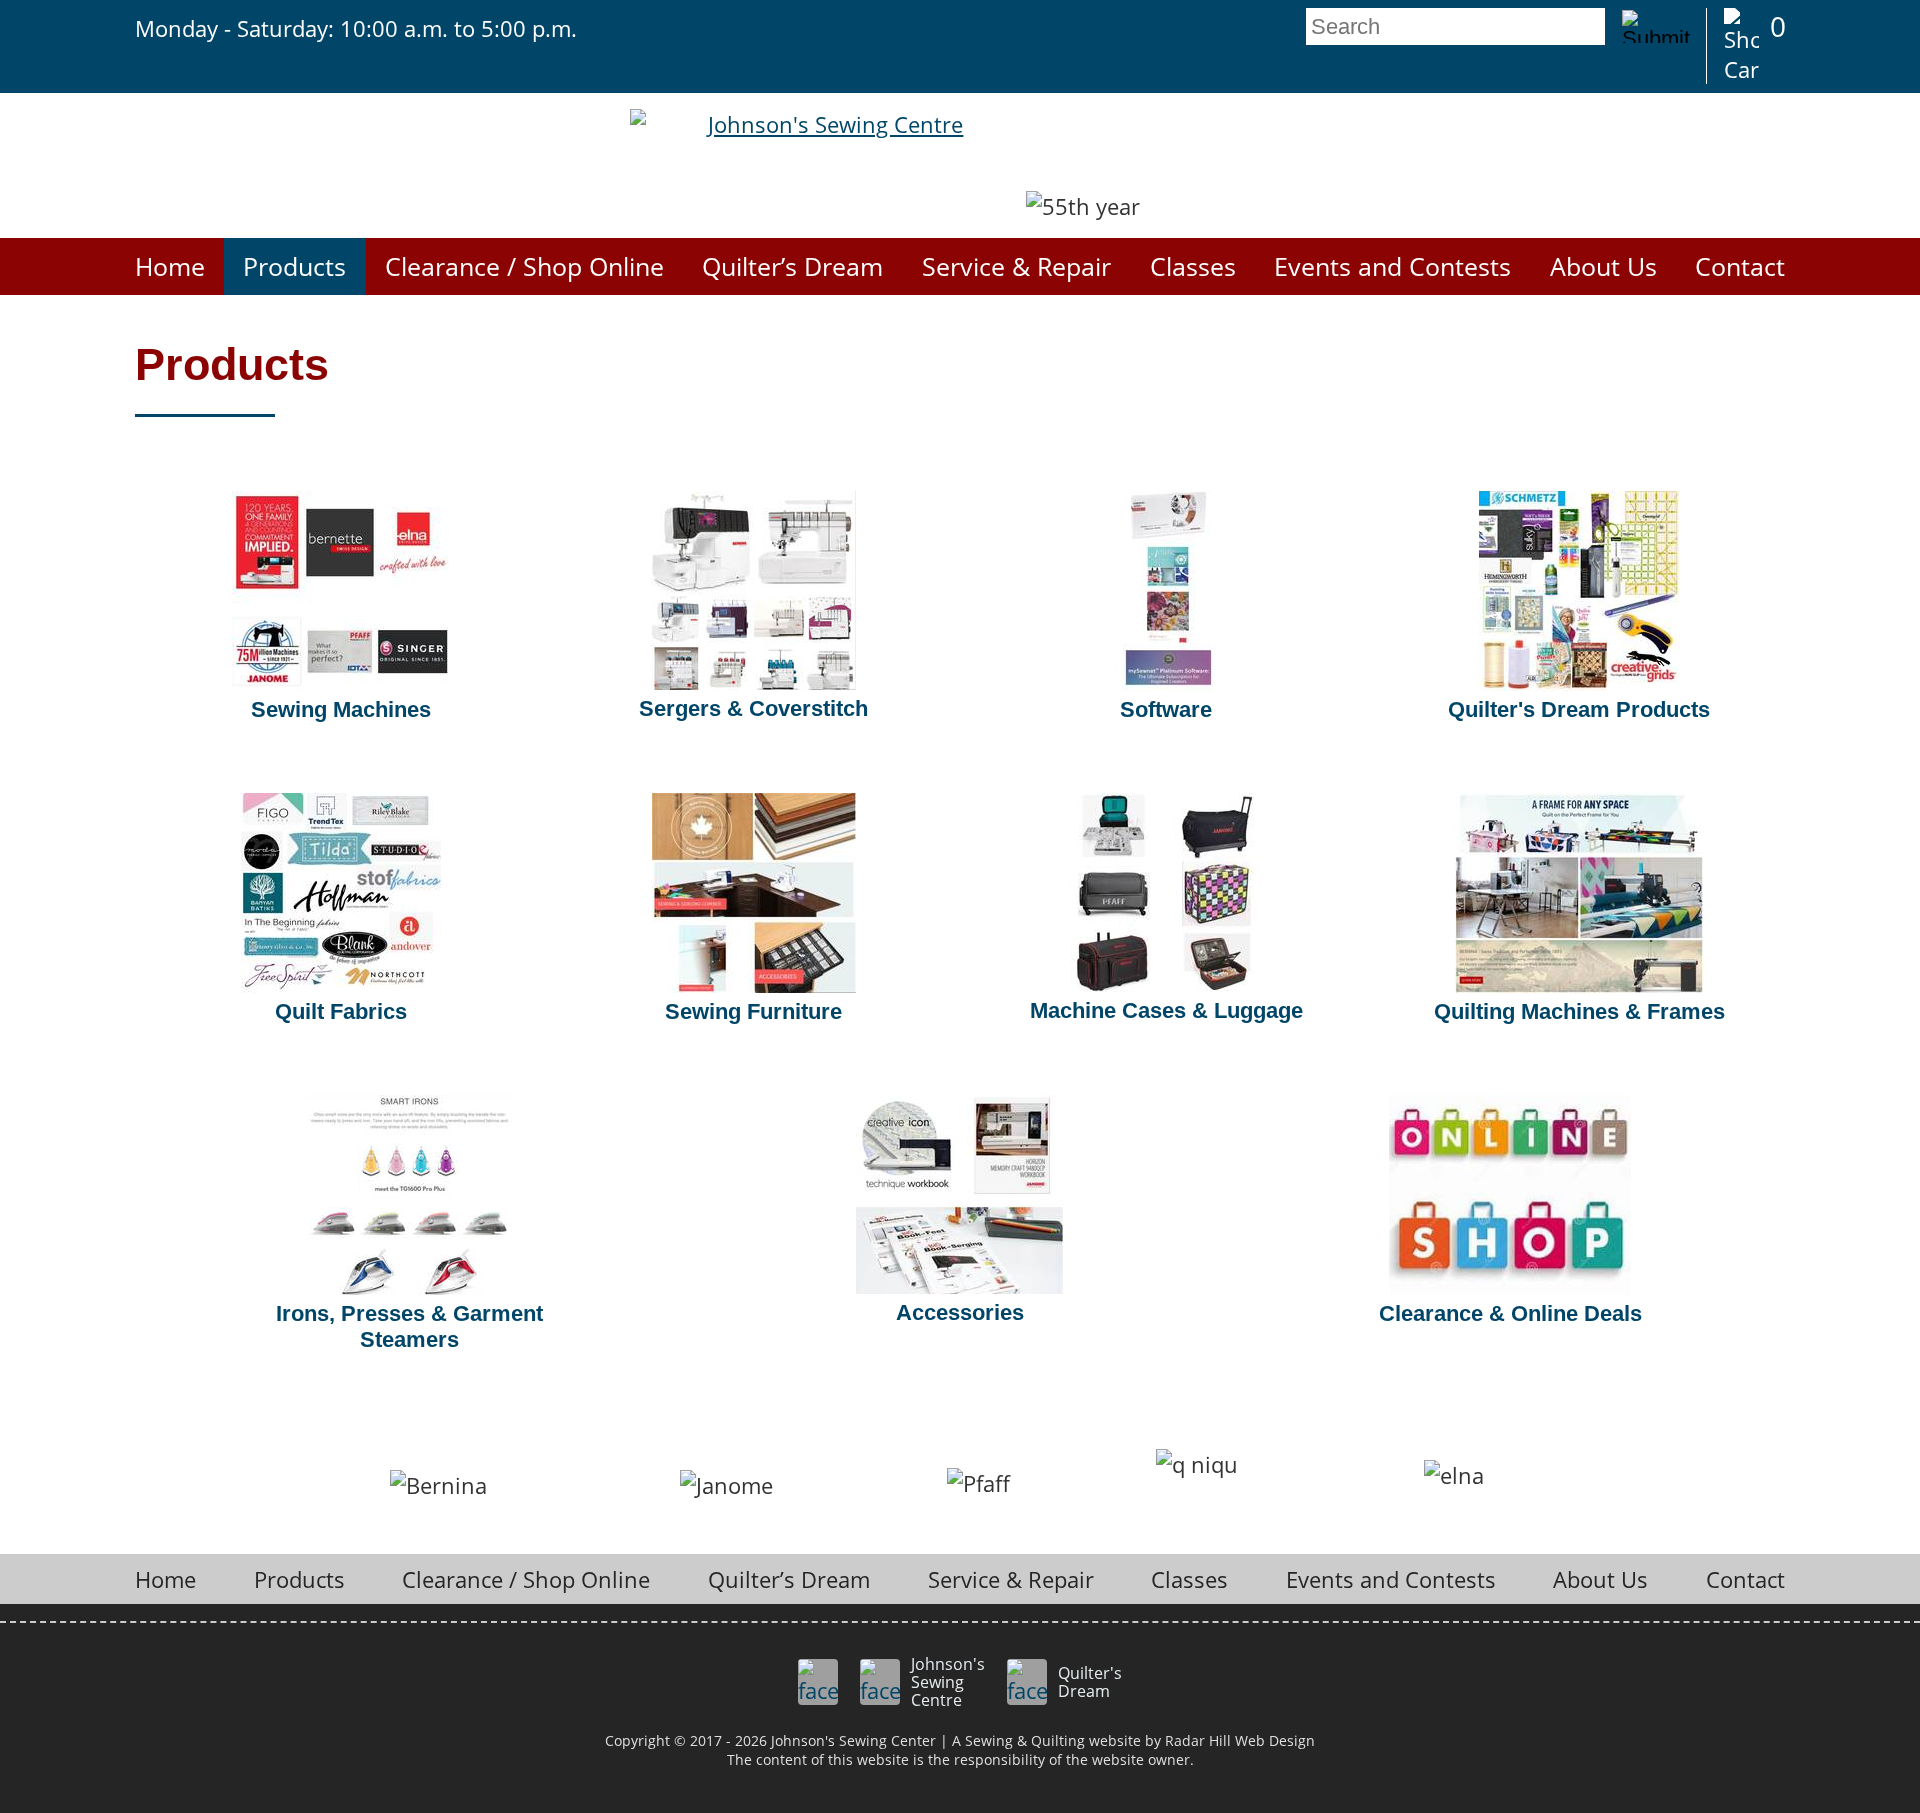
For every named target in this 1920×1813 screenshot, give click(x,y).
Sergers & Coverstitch (753, 708)
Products (294, 266)
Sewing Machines (341, 709)
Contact (1740, 266)
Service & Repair (1016, 266)
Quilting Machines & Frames (1579, 1011)
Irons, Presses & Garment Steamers (409, 1326)
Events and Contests (1392, 266)
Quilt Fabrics (341, 1011)
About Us (1603, 266)
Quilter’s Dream (792, 266)
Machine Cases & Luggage (1166, 1010)
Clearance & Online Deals (1510, 1313)
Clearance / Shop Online (524, 266)
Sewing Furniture (753, 1011)
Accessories (960, 1312)
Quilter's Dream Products (1579, 709)
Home (170, 266)
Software (1166, 709)
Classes (1193, 266)
